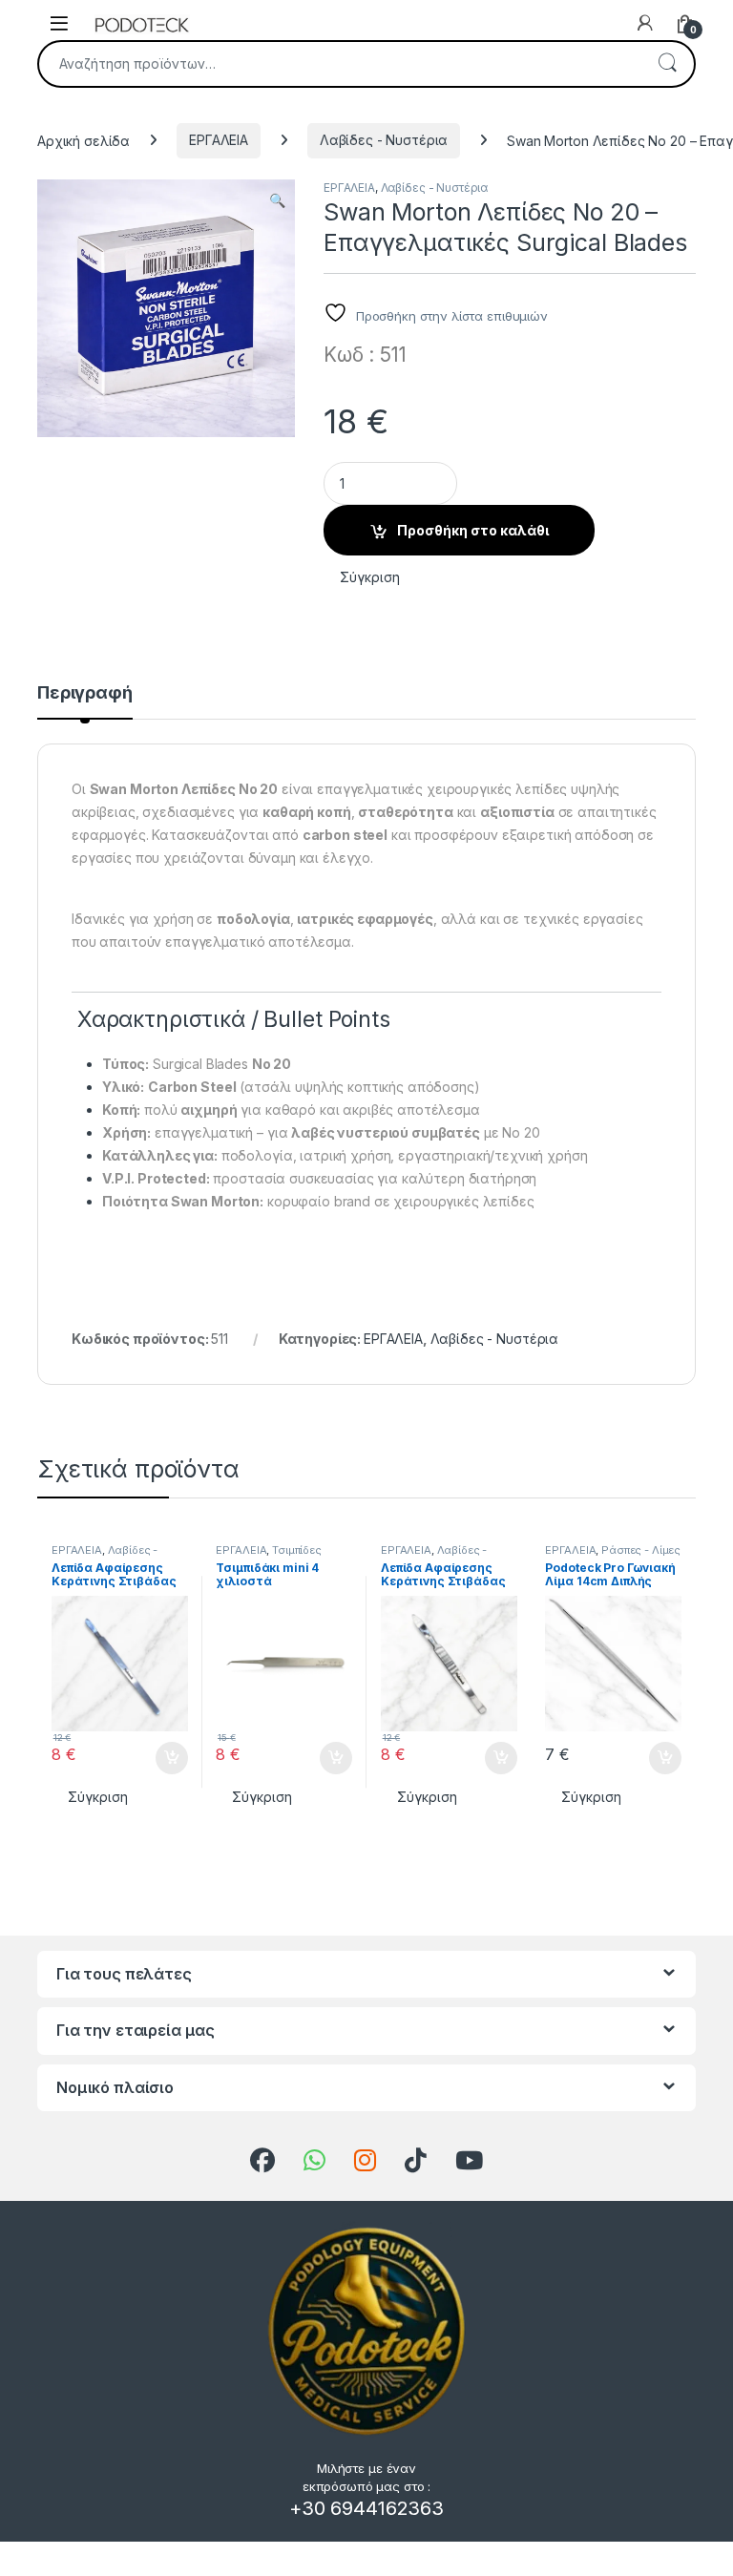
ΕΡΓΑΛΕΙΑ (219, 140)
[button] (277, 200)
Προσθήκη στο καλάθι (473, 530)
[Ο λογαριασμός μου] (645, 23)
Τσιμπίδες (297, 1550)
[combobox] (340, 64)
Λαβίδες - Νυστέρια (384, 140)
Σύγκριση (370, 577)
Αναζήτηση (667, 64)
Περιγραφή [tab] (85, 693)
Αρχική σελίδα (84, 140)
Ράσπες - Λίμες (641, 1550)
